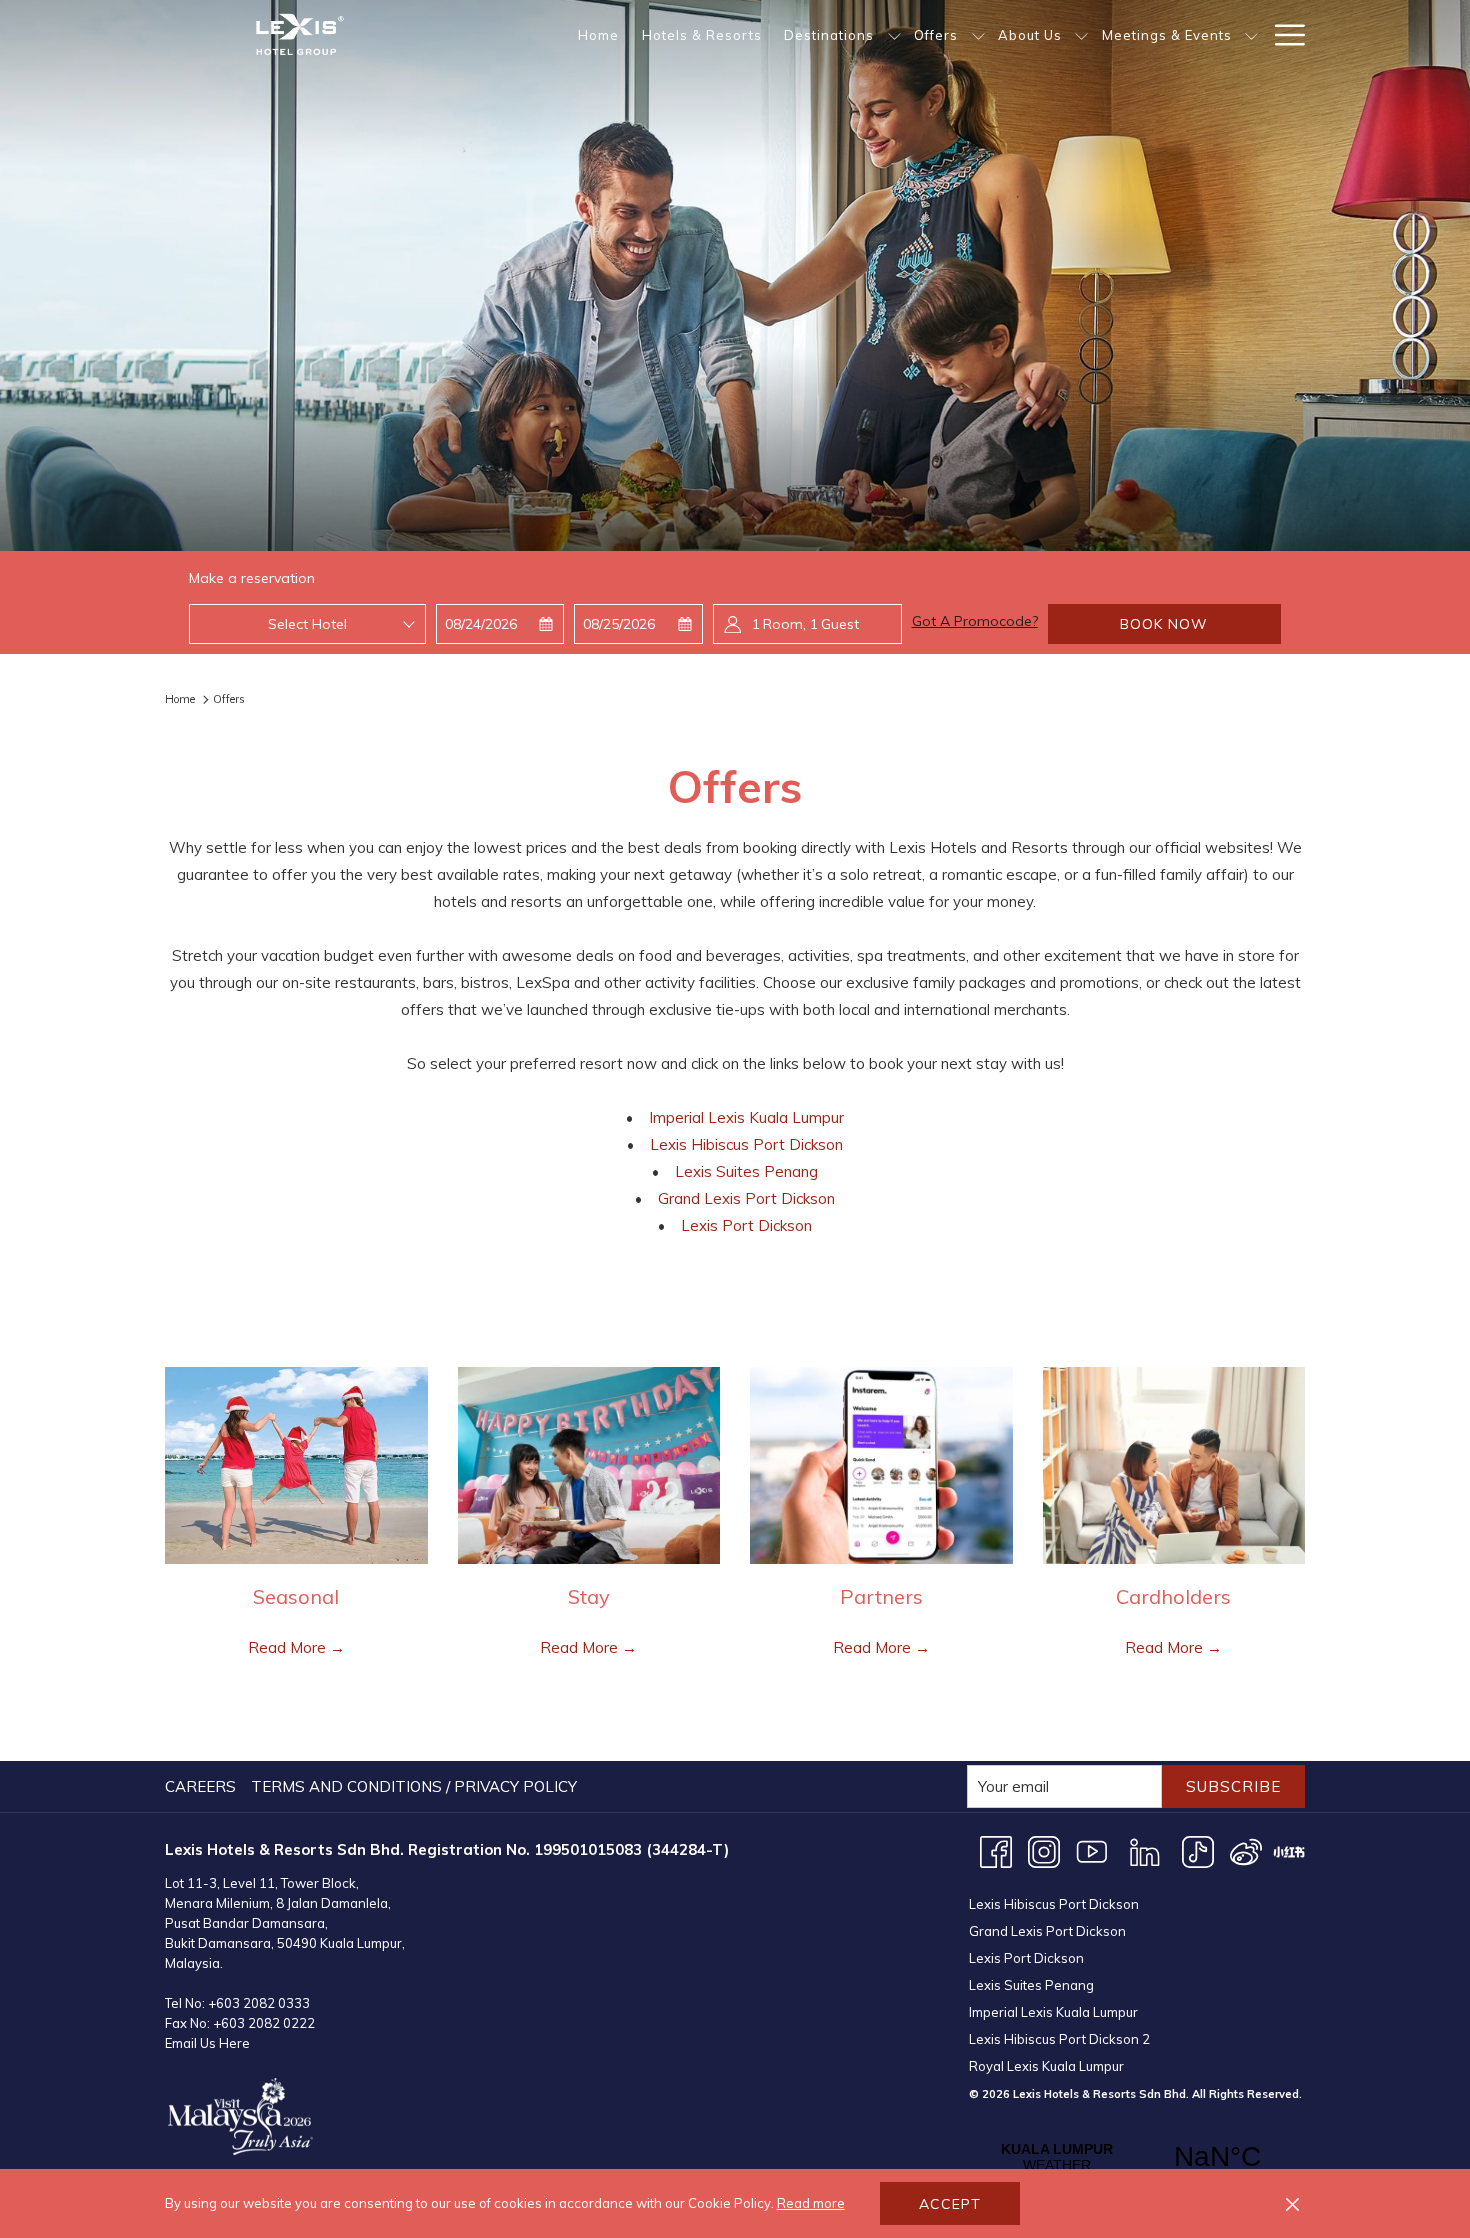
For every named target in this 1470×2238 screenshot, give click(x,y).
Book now (1164, 624)
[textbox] (307, 624)
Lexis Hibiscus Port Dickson (746, 1144)
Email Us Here (207, 2043)
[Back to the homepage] (300, 34)
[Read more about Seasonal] (296, 1465)
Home (180, 699)
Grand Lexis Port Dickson (746, 1198)
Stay (589, 1596)
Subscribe (1233, 1786)
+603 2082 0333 (259, 2003)
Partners (881, 1596)
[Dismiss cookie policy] (1292, 2203)
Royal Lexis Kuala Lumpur (1046, 2066)
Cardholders (1173, 1596)
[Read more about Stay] (589, 1465)
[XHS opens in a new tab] (1289, 1850)
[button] (500, 624)
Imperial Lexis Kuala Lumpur (746, 1117)
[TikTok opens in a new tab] (1198, 1850)
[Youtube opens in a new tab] (1092, 1850)
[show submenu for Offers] (978, 34)
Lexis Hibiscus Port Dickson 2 (1059, 2039)
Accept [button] (950, 2204)
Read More (289, 1647)
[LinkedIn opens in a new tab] (1145, 1850)
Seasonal (296, 1596)
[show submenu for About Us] (1081, 34)
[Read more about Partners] (881, 1465)
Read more (811, 2203)
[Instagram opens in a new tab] (1044, 1850)
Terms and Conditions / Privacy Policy (414, 1786)
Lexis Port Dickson (746, 1225)
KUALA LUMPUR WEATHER (1137, 2157)
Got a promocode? (975, 621)
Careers (200, 1786)
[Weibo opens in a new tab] (1246, 1850)
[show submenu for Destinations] (894, 34)
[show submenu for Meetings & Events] (1251, 34)
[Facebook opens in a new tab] (996, 1850)
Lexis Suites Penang (746, 1171)
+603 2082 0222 (264, 2023)
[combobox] (307, 624)
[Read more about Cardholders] (1174, 1465)
